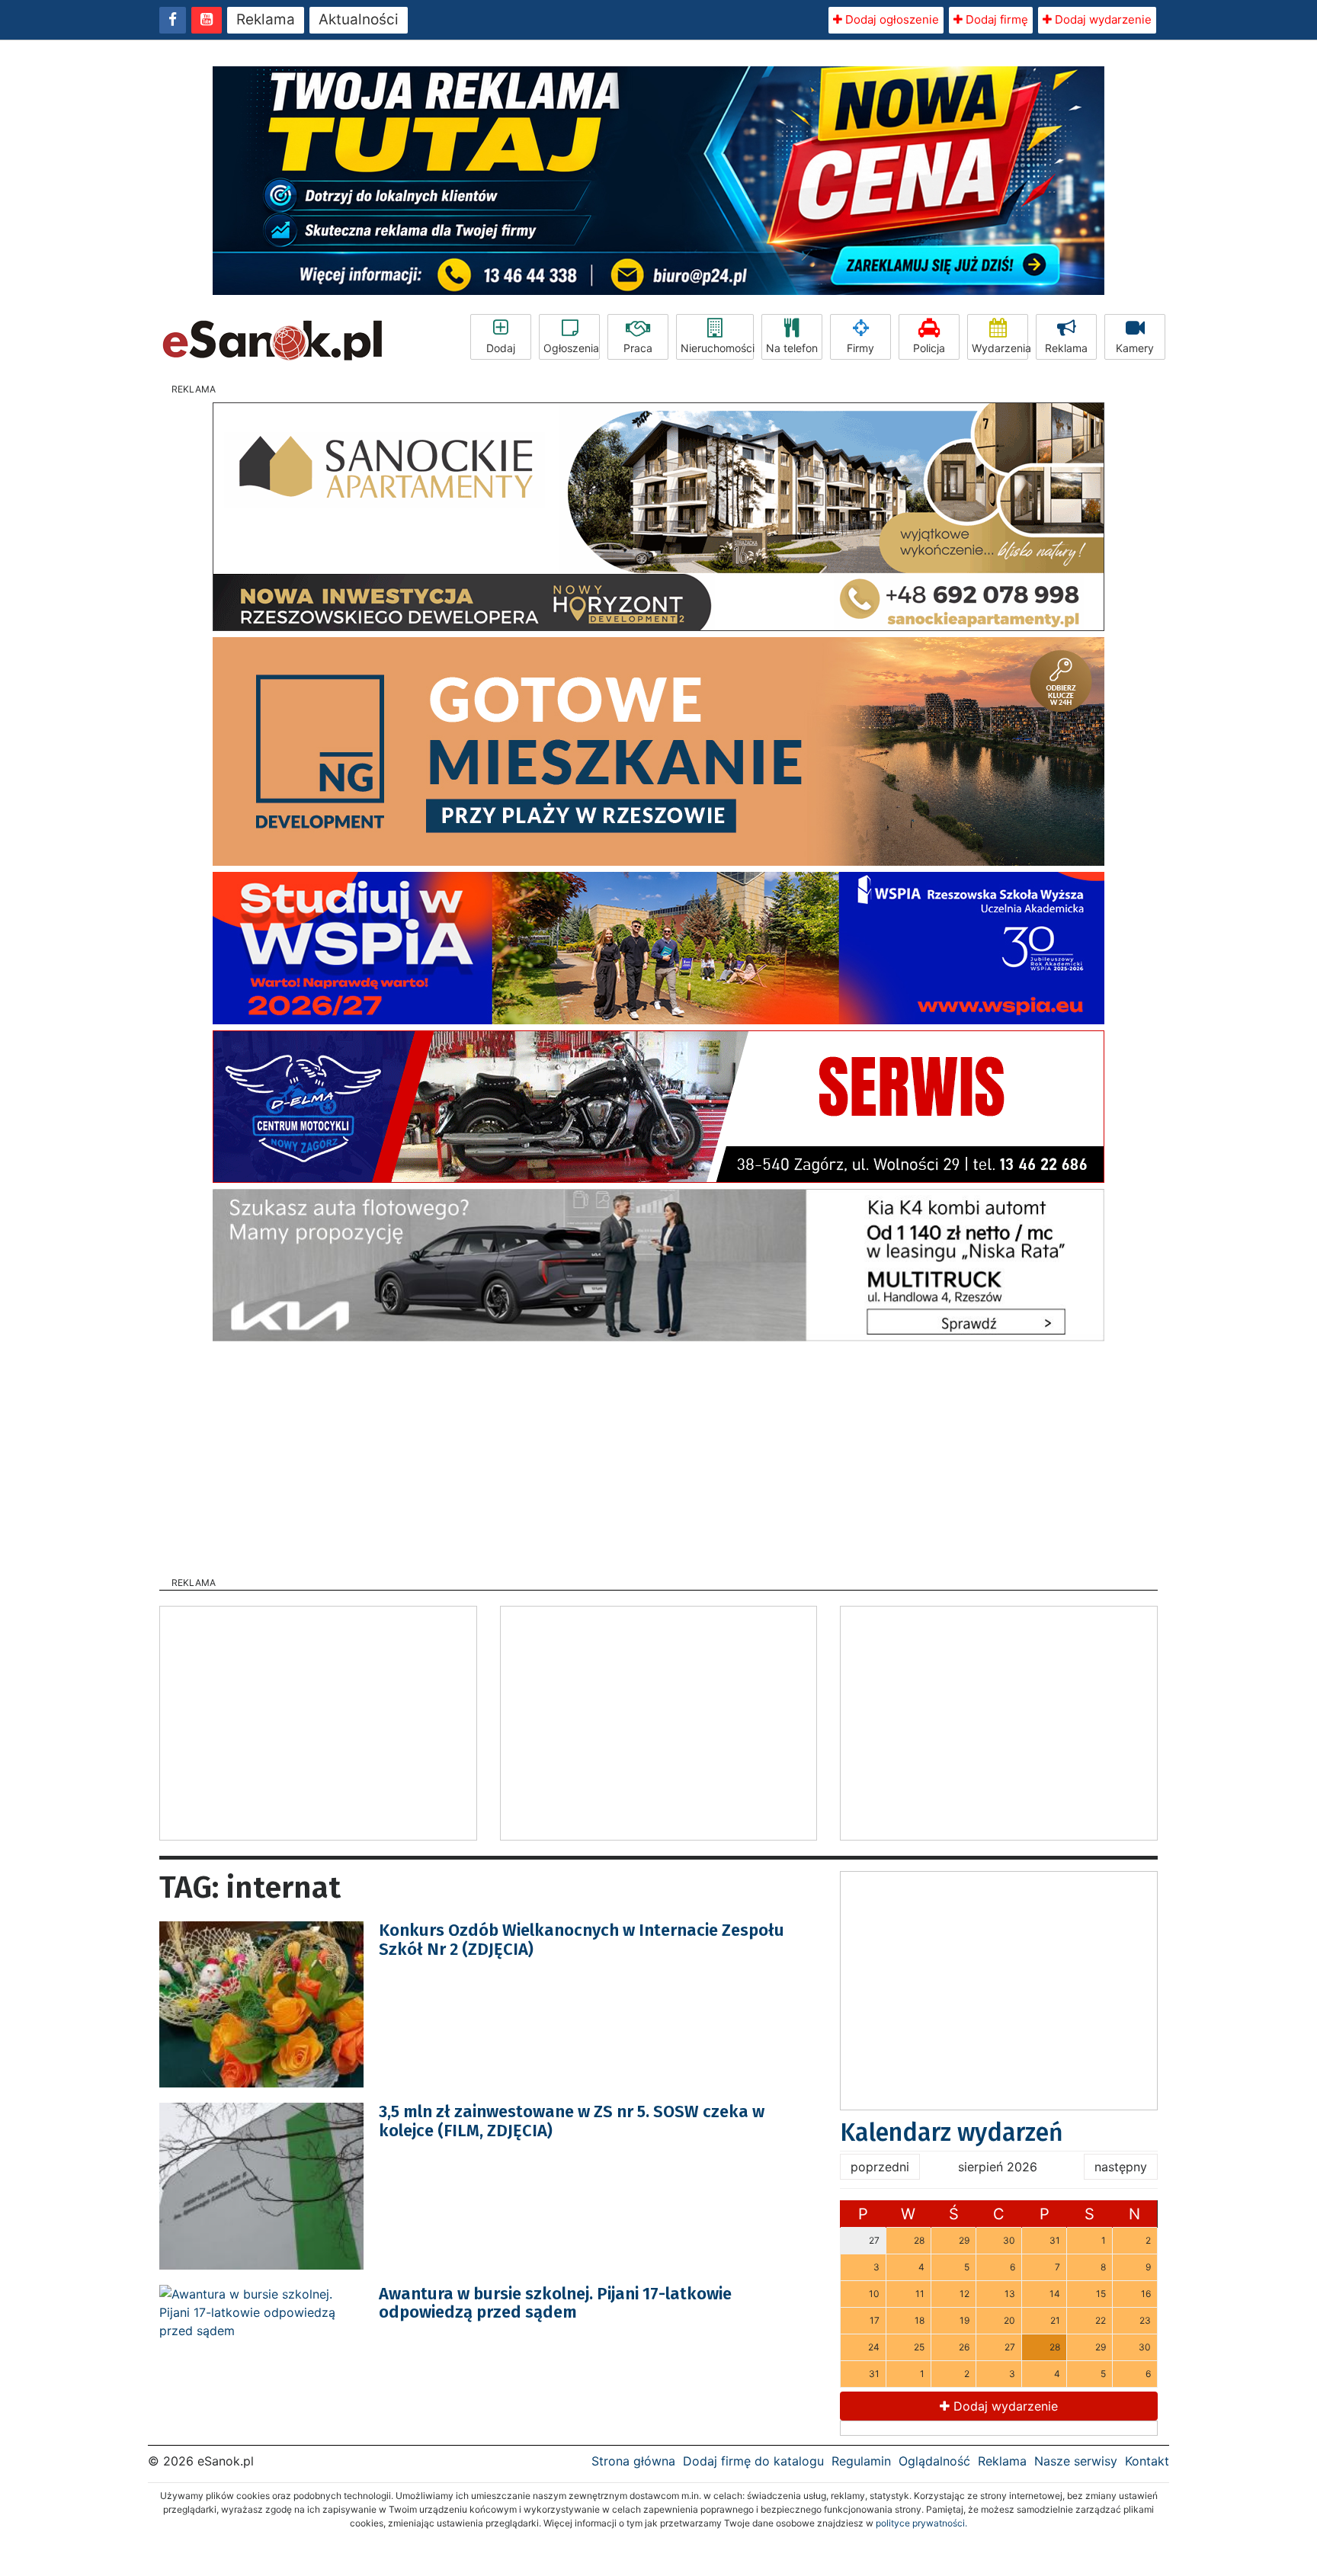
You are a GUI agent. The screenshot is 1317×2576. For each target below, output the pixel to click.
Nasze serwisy (1076, 2461)
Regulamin (861, 2461)
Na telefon (792, 348)
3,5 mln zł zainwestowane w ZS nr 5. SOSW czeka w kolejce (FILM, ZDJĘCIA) (572, 2121)
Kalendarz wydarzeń (952, 2132)
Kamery (1135, 348)
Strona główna (633, 2461)
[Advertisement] (658, 1454)
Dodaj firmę (995, 19)
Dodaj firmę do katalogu (753, 2461)
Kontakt (1147, 2461)
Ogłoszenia (571, 348)
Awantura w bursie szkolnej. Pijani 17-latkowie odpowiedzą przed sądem (555, 2303)
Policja (929, 348)
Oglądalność (934, 2461)
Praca (638, 348)
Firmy (860, 348)
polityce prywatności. (921, 2523)
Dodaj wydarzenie (1102, 19)
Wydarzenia (1000, 348)
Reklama (266, 19)
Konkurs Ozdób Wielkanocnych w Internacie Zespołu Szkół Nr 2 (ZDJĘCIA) (582, 1939)
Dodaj (501, 348)
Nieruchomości (717, 348)
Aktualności (359, 19)
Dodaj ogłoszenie (891, 19)
